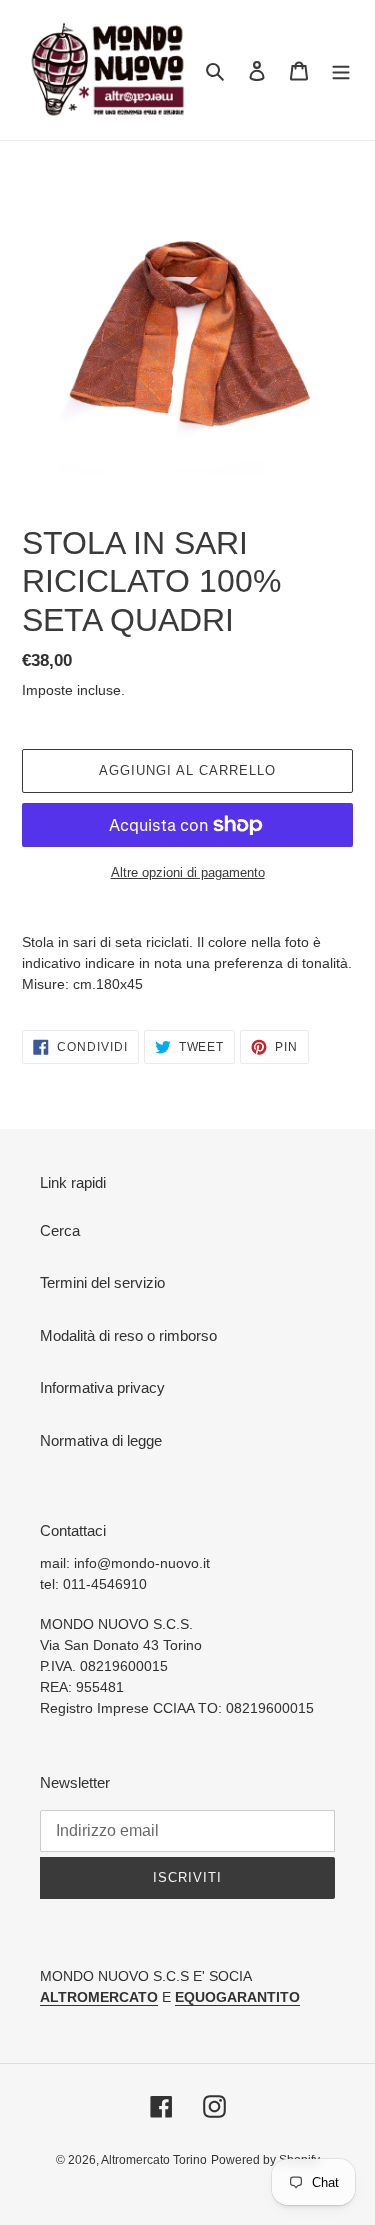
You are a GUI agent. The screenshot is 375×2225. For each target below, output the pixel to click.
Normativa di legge (101, 1440)
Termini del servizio (102, 1282)
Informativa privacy (102, 1387)
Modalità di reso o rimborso (128, 1335)
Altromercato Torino (154, 2160)
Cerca (60, 1230)
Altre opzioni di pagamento (188, 872)
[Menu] (341, 70)
